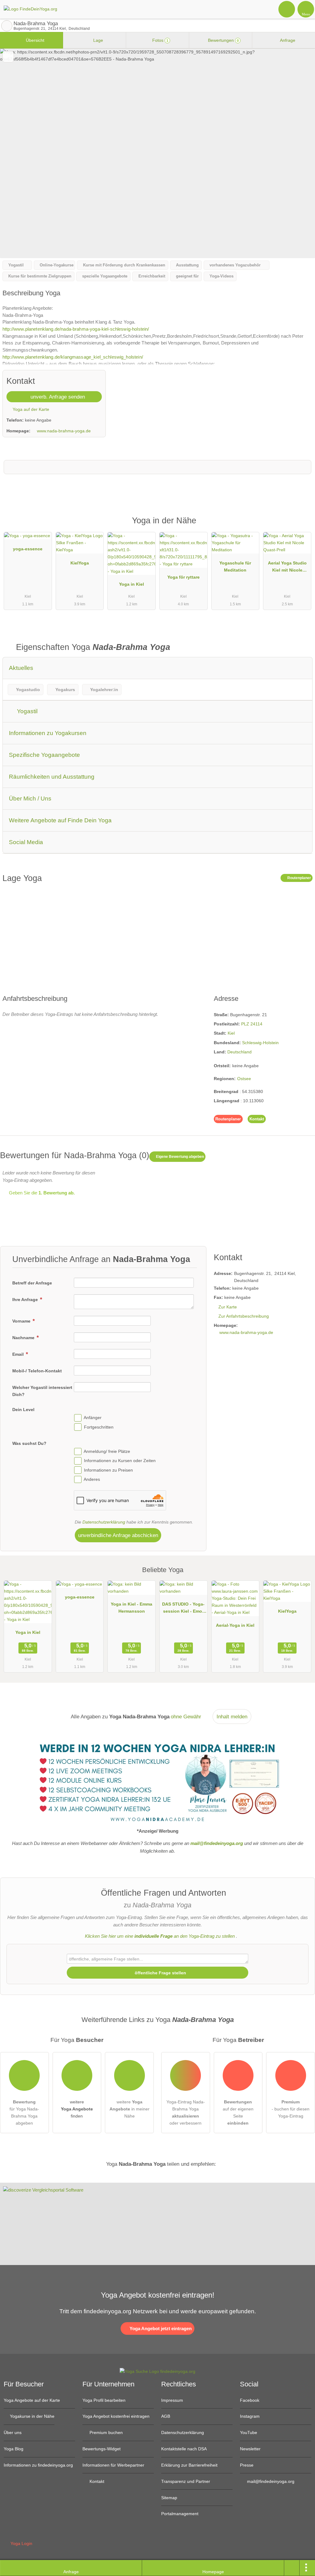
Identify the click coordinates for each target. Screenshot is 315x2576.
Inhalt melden (232, 1717)
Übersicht (34, 40)
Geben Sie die (41, 1193)
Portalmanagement (180, 2514)
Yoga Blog (14, 2449)
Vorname (22, 1321)
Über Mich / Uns (30, 798)
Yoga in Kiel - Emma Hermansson (132, 1608)
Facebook (250, 2400)
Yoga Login (21, 2543)
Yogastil (26, 711)
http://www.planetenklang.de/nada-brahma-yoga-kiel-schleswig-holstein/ (76, 329)
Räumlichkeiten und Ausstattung (52, 777)
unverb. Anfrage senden (57, 397)
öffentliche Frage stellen (160, 1973)
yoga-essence (28, 549)
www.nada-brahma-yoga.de (64, 431)
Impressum (172, 2400)
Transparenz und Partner (186, 2481)
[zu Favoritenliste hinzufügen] (8, 57)
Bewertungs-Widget (102, 2449)
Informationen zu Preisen (108, 1470)
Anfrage (287, 40)
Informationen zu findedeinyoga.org (38, 2465)
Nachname (24, 1338)
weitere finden (77, 2109)
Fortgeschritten (99, 1427)
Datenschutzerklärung (104, 1522)
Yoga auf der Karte (30, 409)
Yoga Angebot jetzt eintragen (160, 2328)
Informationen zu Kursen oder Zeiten (120, 1461)
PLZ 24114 (252, 1024)
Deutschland (239, 1052)
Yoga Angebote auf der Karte (32, 2400)
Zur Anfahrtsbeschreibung (244, 1316)
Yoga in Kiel (132, 584)
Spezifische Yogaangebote (44, 755)
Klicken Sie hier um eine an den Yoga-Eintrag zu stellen (160, 1936)
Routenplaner (299, 878)
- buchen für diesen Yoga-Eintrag (291, 2109)
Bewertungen (223, 40)
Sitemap (169, 2498)
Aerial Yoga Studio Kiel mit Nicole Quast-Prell (287, 568)
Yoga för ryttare (183, 577)
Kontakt (257, 1119)
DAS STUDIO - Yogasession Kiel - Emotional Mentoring (183, 1609)
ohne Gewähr (186, 1717)
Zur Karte (228, 1307)
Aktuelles (21, 668)
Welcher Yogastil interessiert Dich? (42, 1391)
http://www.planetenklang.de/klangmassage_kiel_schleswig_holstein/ (73, 357)
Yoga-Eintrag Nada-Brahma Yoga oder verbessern (186, 2112)
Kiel (231, 1033)
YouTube (249, 2432)
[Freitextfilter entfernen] (287, 9)
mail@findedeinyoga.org (270, 2481)
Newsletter (250, 2449)
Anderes (92, 1479)
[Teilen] (292, 2568)
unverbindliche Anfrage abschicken (118, 1535)
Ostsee (244, 1079)
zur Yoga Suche (7, 26)
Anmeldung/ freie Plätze (107, 1451)
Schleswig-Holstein (260, 1043)
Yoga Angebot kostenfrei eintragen (116, 2416)
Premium (302, 526)
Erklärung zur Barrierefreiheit (189, 2465)
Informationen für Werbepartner (113, 2465)
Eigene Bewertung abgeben (179, 1157)
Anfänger (93, 1418)
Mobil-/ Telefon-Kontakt (37, 1371)
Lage (98, 40)
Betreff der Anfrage (32, 1283)
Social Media (26, 842)
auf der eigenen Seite (238, 2112)
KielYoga (80, 563)
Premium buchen (106, 2432)
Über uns (13, 2432)
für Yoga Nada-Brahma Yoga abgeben (24, 2112)
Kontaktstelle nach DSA (184, 2449)
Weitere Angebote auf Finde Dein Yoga (60, 820)
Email (19, 1354)
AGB (166, 2416)
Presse (247, 2465)
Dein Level (23, 1410)
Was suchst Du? (29, 1443)
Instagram (250, 2416)
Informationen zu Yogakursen (48, 733)
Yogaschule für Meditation (235, 566)
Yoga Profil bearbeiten (104, 2400)
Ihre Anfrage (26, 1300)
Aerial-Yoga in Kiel (235, 1625)
